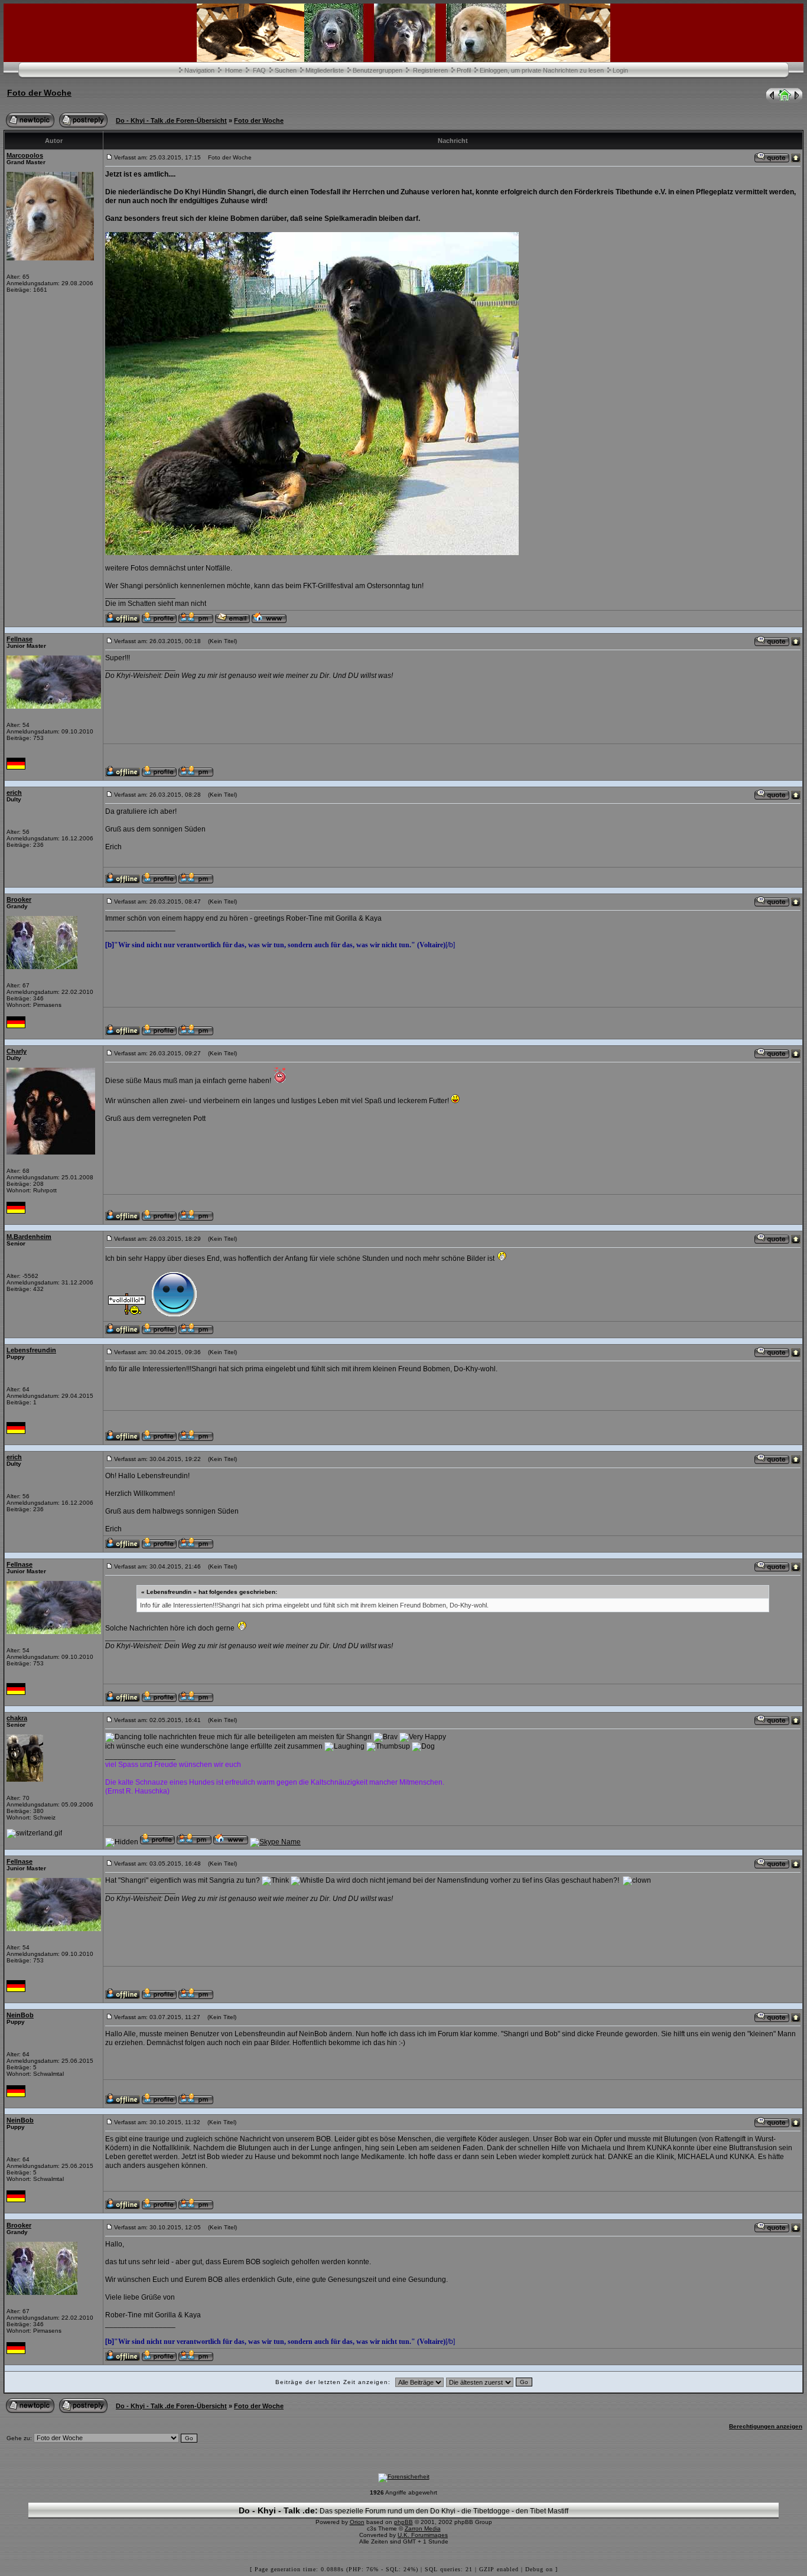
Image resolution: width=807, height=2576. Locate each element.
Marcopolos (25, 155)
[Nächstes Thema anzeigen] (798, 100)
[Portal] (785, 100)
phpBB (403, 2522)
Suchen (286, 70)
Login (620, 70)
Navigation (199, 70)
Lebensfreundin (31, 1350)
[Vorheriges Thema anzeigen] (771, 100)
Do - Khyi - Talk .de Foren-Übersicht (171, 120)
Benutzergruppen (378, 70)
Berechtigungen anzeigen (766, 2426)
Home (234, 70)
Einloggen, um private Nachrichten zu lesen (542, 70)
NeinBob (20, 2015)
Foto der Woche (39, 93)
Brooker (19, 899)
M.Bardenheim (29, 1237)
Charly (17, 1051)
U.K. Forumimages (423, 2535)
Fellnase (19, 639)
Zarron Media (423, 2528)
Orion (357, 2522)
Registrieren (430, 70)
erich (14, 793)
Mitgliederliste (325, 70)
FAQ (259, 70)
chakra (17, 1718)
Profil (464, 70)
